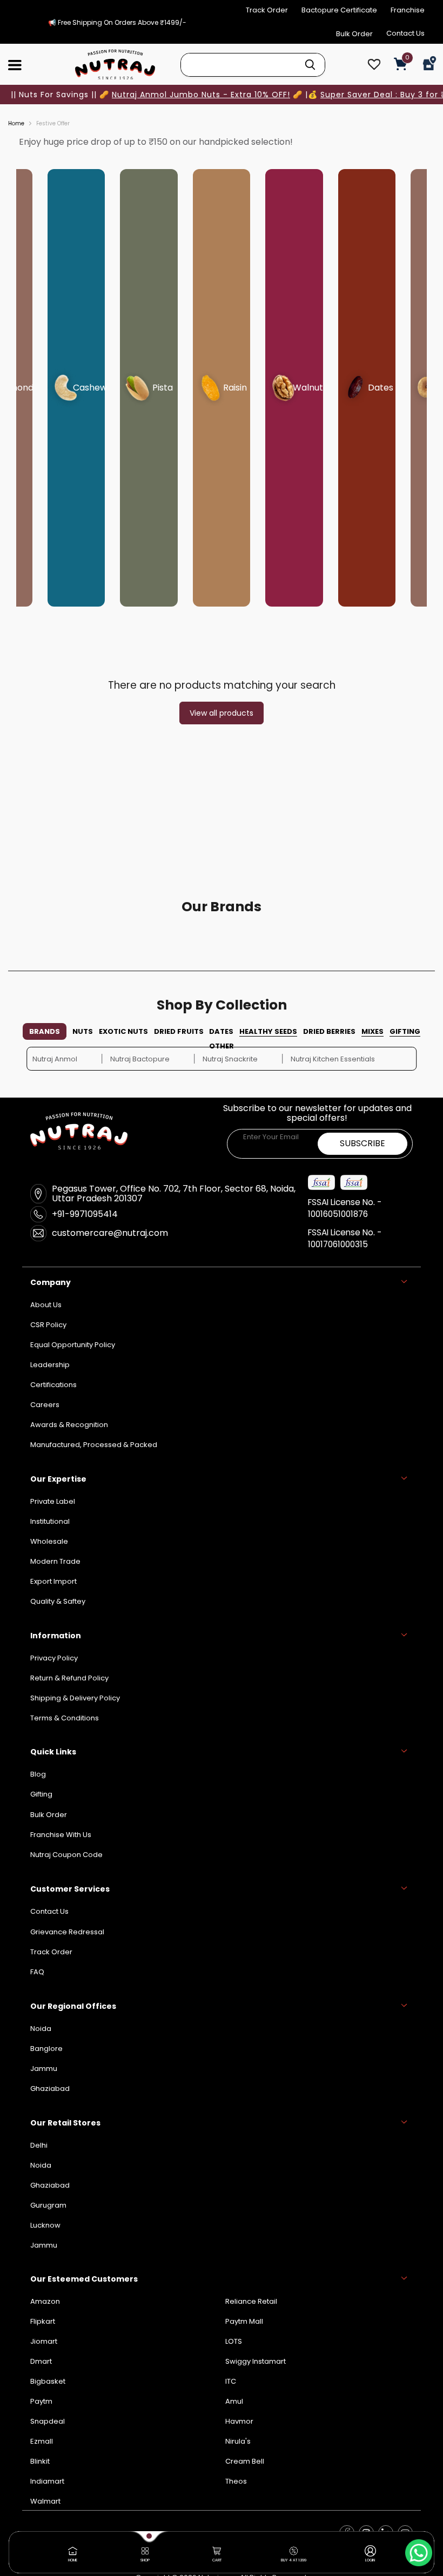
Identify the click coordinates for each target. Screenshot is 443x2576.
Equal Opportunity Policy (73, 1345)
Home (16, 124)
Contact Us (405, 33)
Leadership (50, 1365)
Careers (45, 1405)
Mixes (372, 1031)
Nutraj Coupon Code (66, 1855)
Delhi (39, 2145)
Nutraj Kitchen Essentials (333, 1059)
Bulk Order (354, 34)
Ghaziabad (50, 2185)
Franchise (408, 10)
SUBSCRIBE (363, 1143)
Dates (221, 1031)
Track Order (267, 10)
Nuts (83, 1031)
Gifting (405, 1031)
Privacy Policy (54, 1658)
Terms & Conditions (65, 1718)
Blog (38, 1774)
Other (222, 1046)
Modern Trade (55, 1561)
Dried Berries (329, 1031)
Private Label (53, 1501)
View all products (222, 713)
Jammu (44, 2245)
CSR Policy (48, 1325)
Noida (41, 2165)
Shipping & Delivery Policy (75, 1698)
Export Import (53, 1581)
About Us (46, 1305)
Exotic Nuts (123, 1031)
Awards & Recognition (69, 1425)
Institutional (50, 1521)
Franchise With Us (61, 1835)
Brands (45, 1031)
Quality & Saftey (58, 1601)
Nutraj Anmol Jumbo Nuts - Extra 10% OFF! (201, 95)
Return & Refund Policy (69, 1678)
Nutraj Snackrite (230, 1059)
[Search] (310, 65)
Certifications (53, 1385)
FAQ (37, 1972)
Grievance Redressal (67, 1932)
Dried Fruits (179, 1031)
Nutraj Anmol (55, 1059)
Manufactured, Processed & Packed (94, 1445)
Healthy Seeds (268, 1031)
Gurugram (48, 2205)
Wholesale (49, 1541)
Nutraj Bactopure (140, 1059)
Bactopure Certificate (339, 10)
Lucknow (45, 2225)
